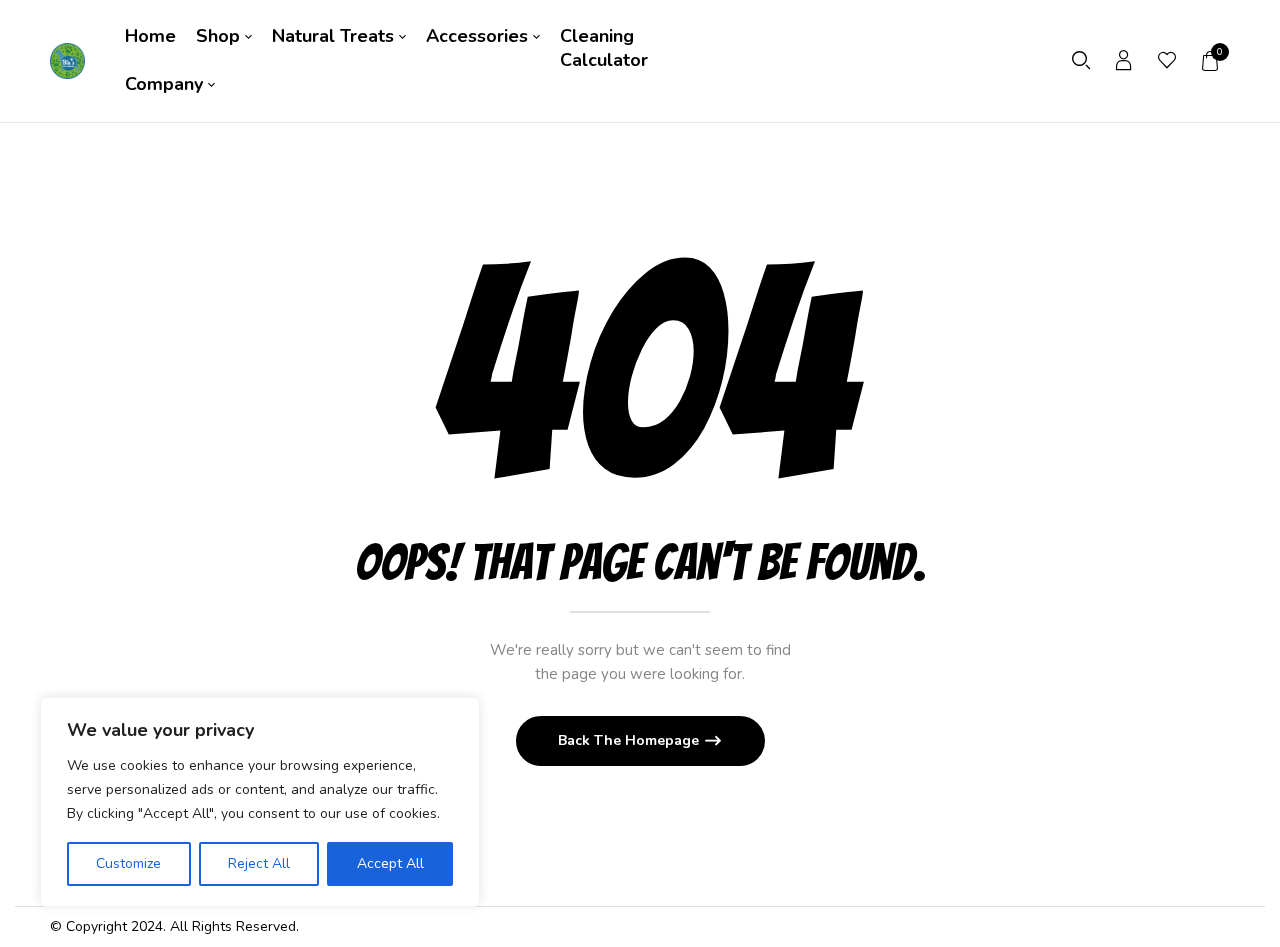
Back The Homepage (630, 740)
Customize (128, 863)
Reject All (259, 863)
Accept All (390, 863)
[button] (1211, 61)
